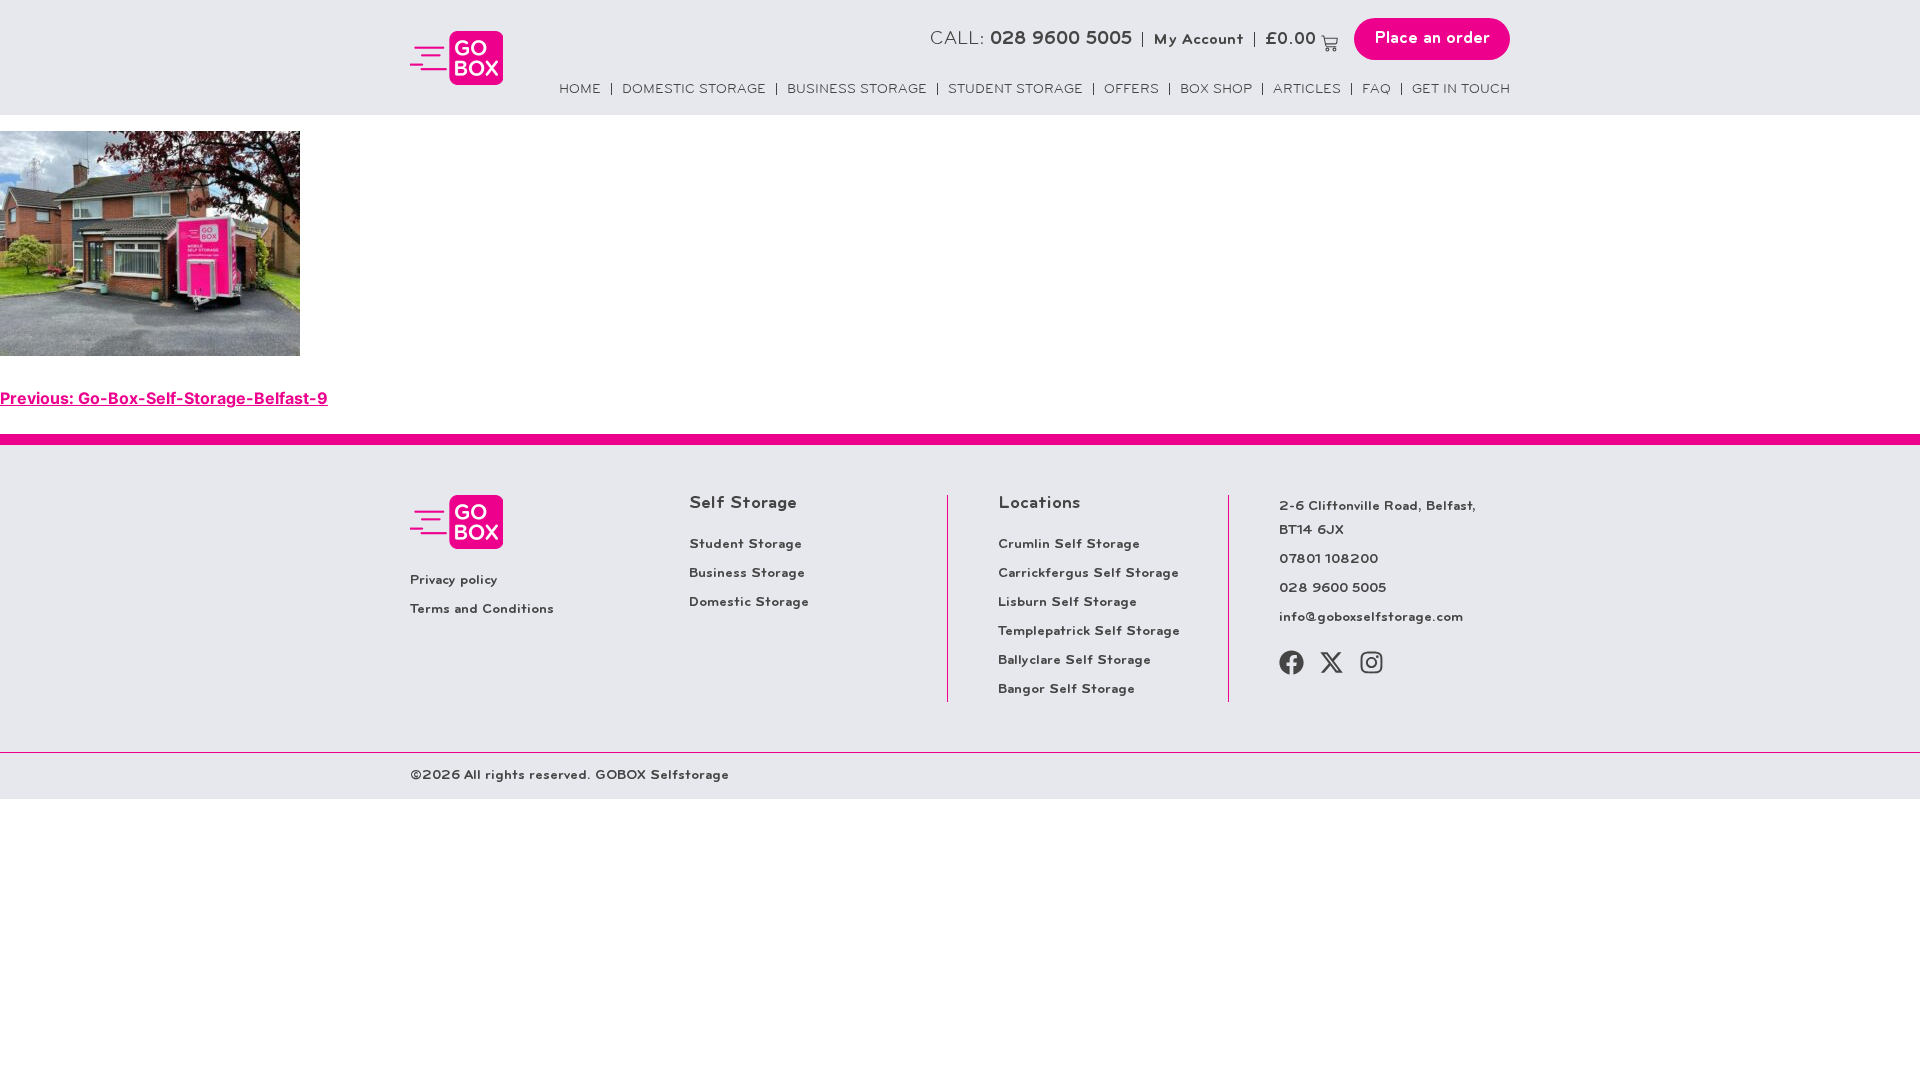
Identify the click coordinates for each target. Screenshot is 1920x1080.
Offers (1131, 88)
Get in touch (1461, 88)
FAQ (1376, 88)
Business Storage (857, 88)
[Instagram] (1371, 662)
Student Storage (1015, 88)
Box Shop (1216, 88)
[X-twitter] (1331, 662)
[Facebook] (1291, 662)
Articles (1307, 88)
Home (580, 88)
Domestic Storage (694, 88)
